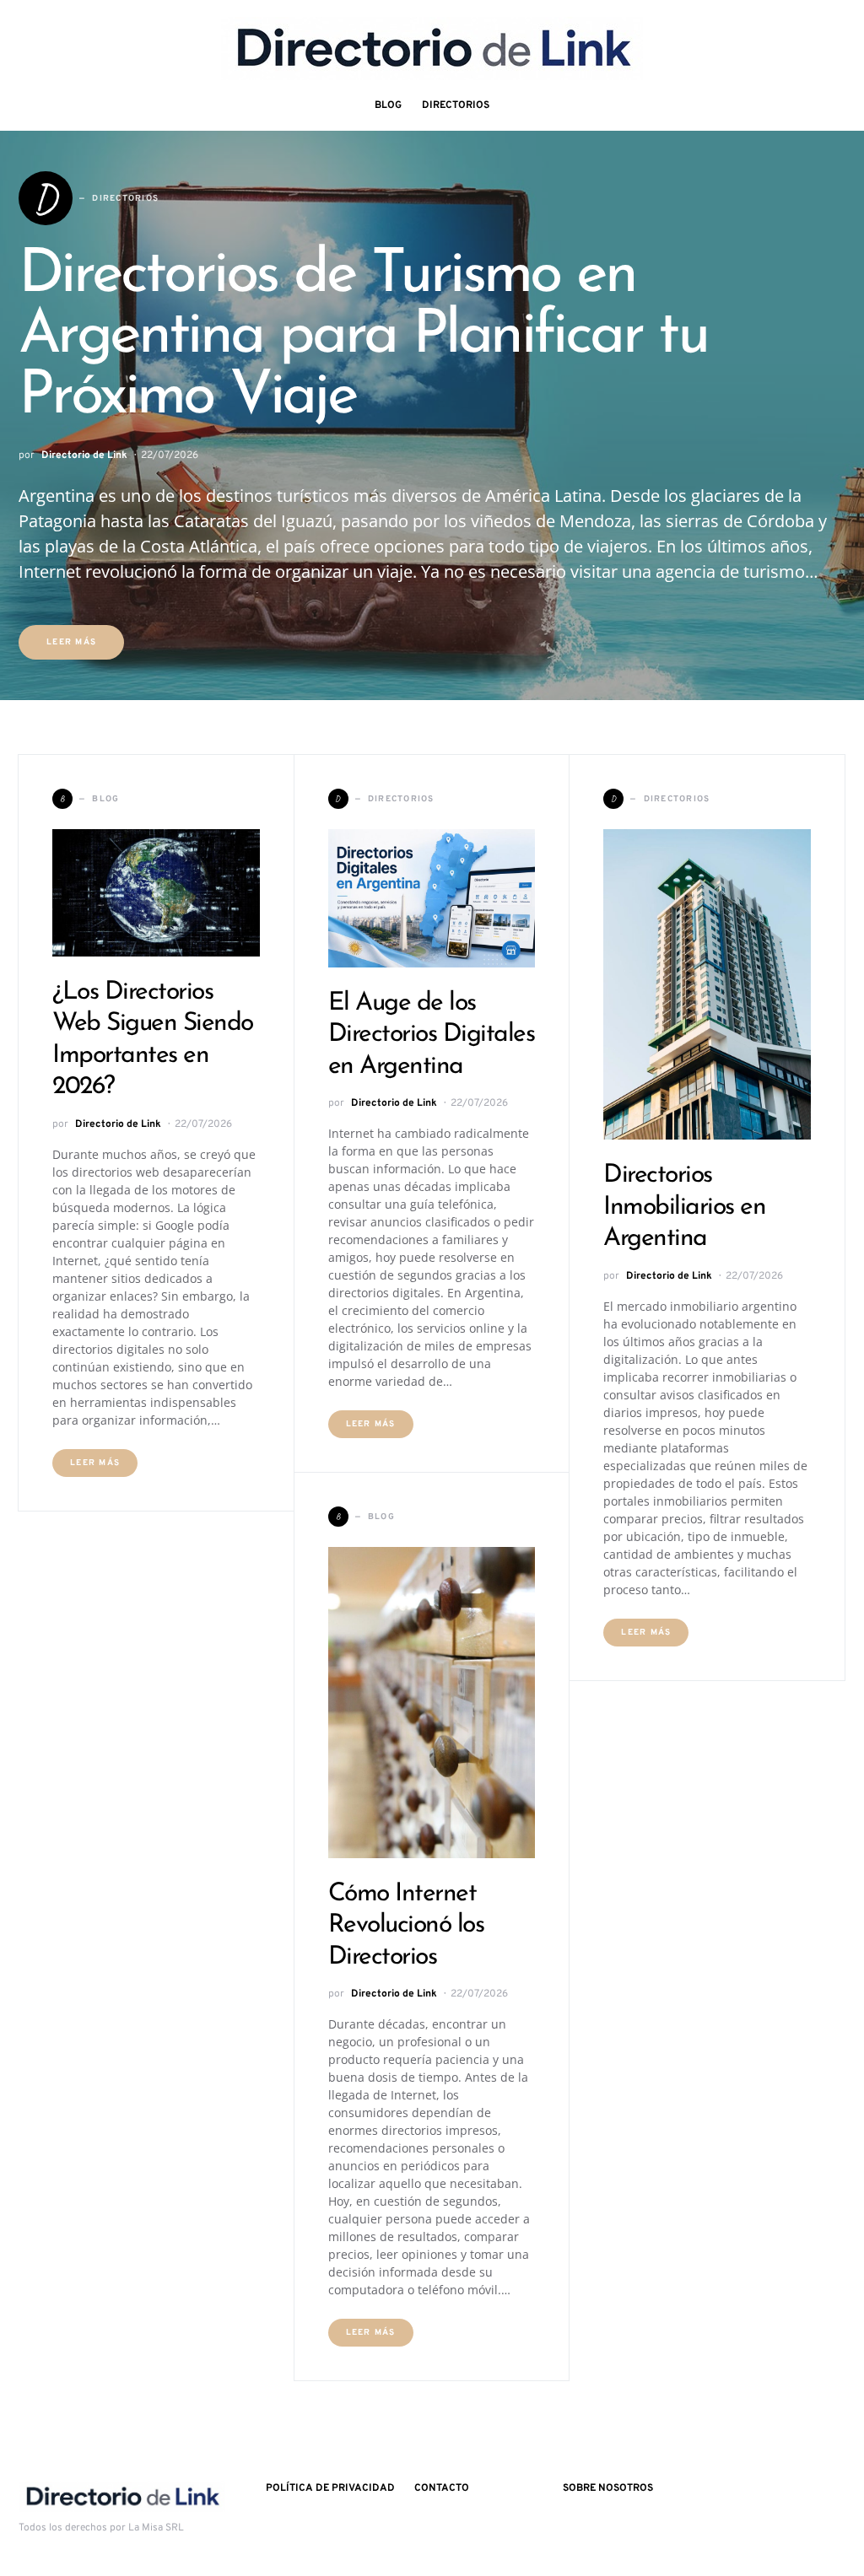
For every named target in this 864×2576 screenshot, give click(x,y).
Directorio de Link (84, 455)
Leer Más (71, 642)
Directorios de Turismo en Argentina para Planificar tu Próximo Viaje (363, 337)
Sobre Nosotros (608, 2488)
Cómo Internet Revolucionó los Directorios (406, 1926)
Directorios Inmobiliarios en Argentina (684, 1207)
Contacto (442, 2488)
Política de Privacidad (330, 2488)
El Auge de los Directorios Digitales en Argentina (432, 1035)
